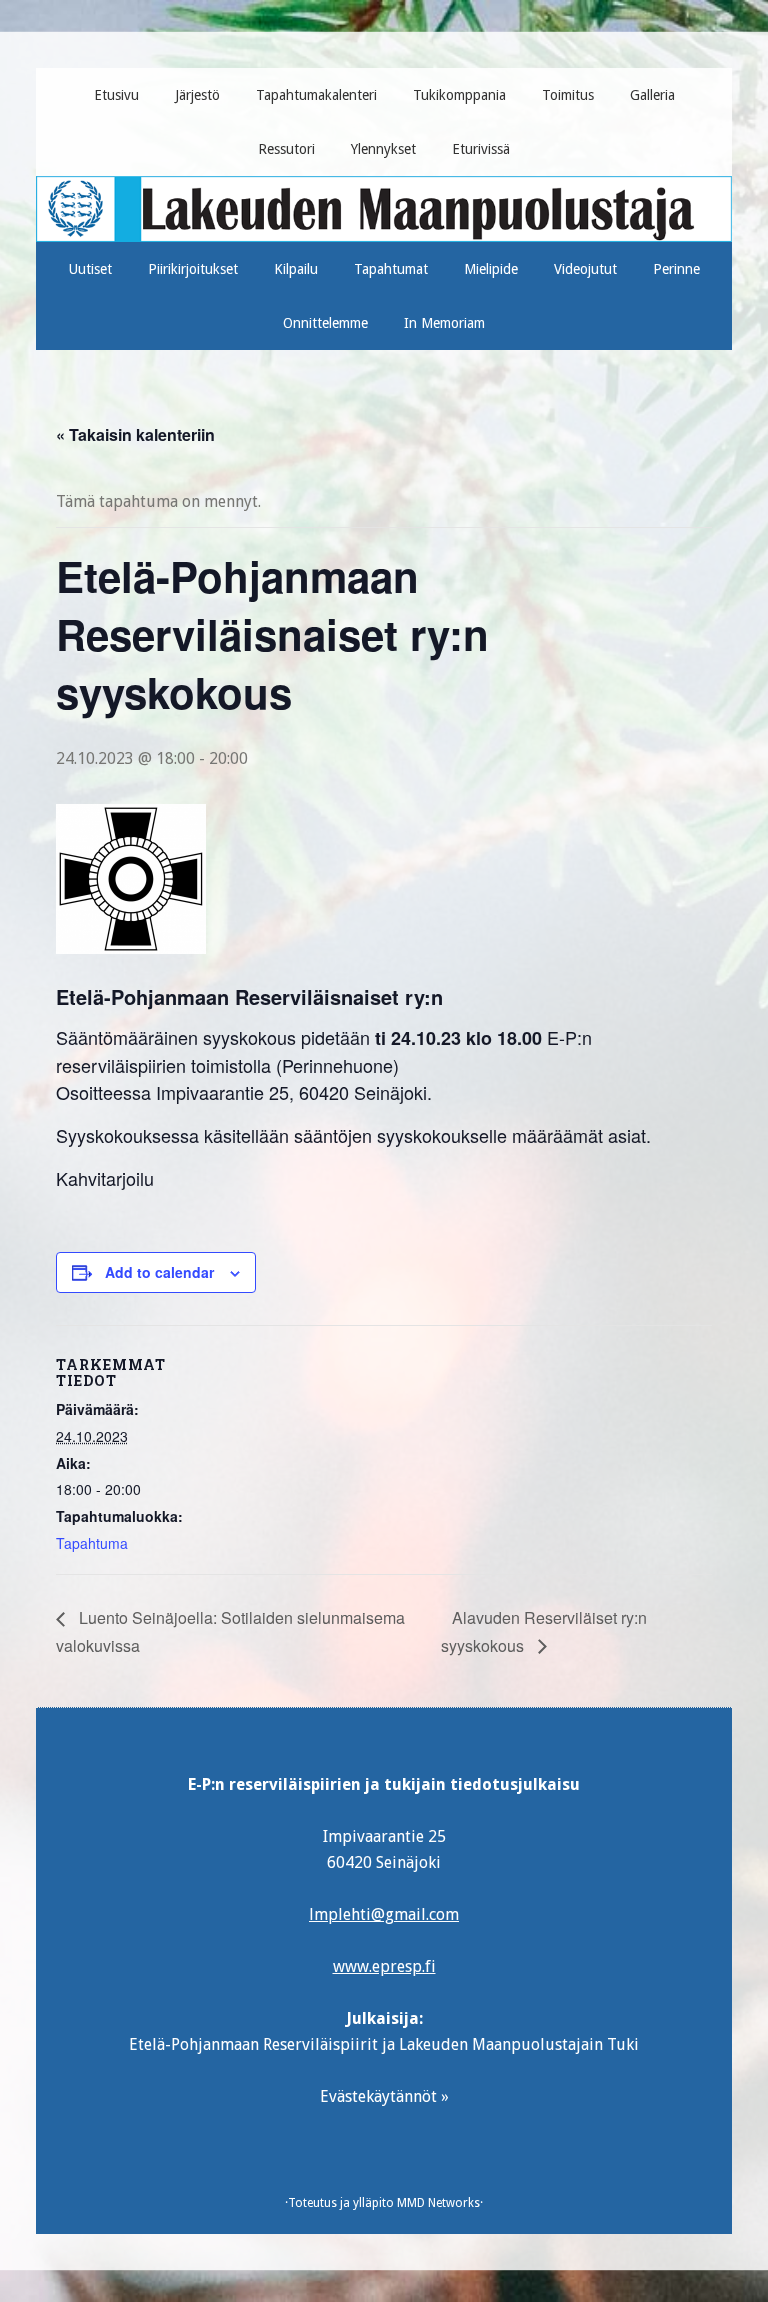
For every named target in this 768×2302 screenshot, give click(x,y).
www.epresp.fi (384, 1966)
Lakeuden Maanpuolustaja (384, 201)
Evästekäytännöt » (384, 2096)
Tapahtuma (92, 1543)
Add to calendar (159, 1272)
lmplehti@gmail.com (384, 1914)
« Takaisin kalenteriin (135, 434)
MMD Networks (438, 2203)
